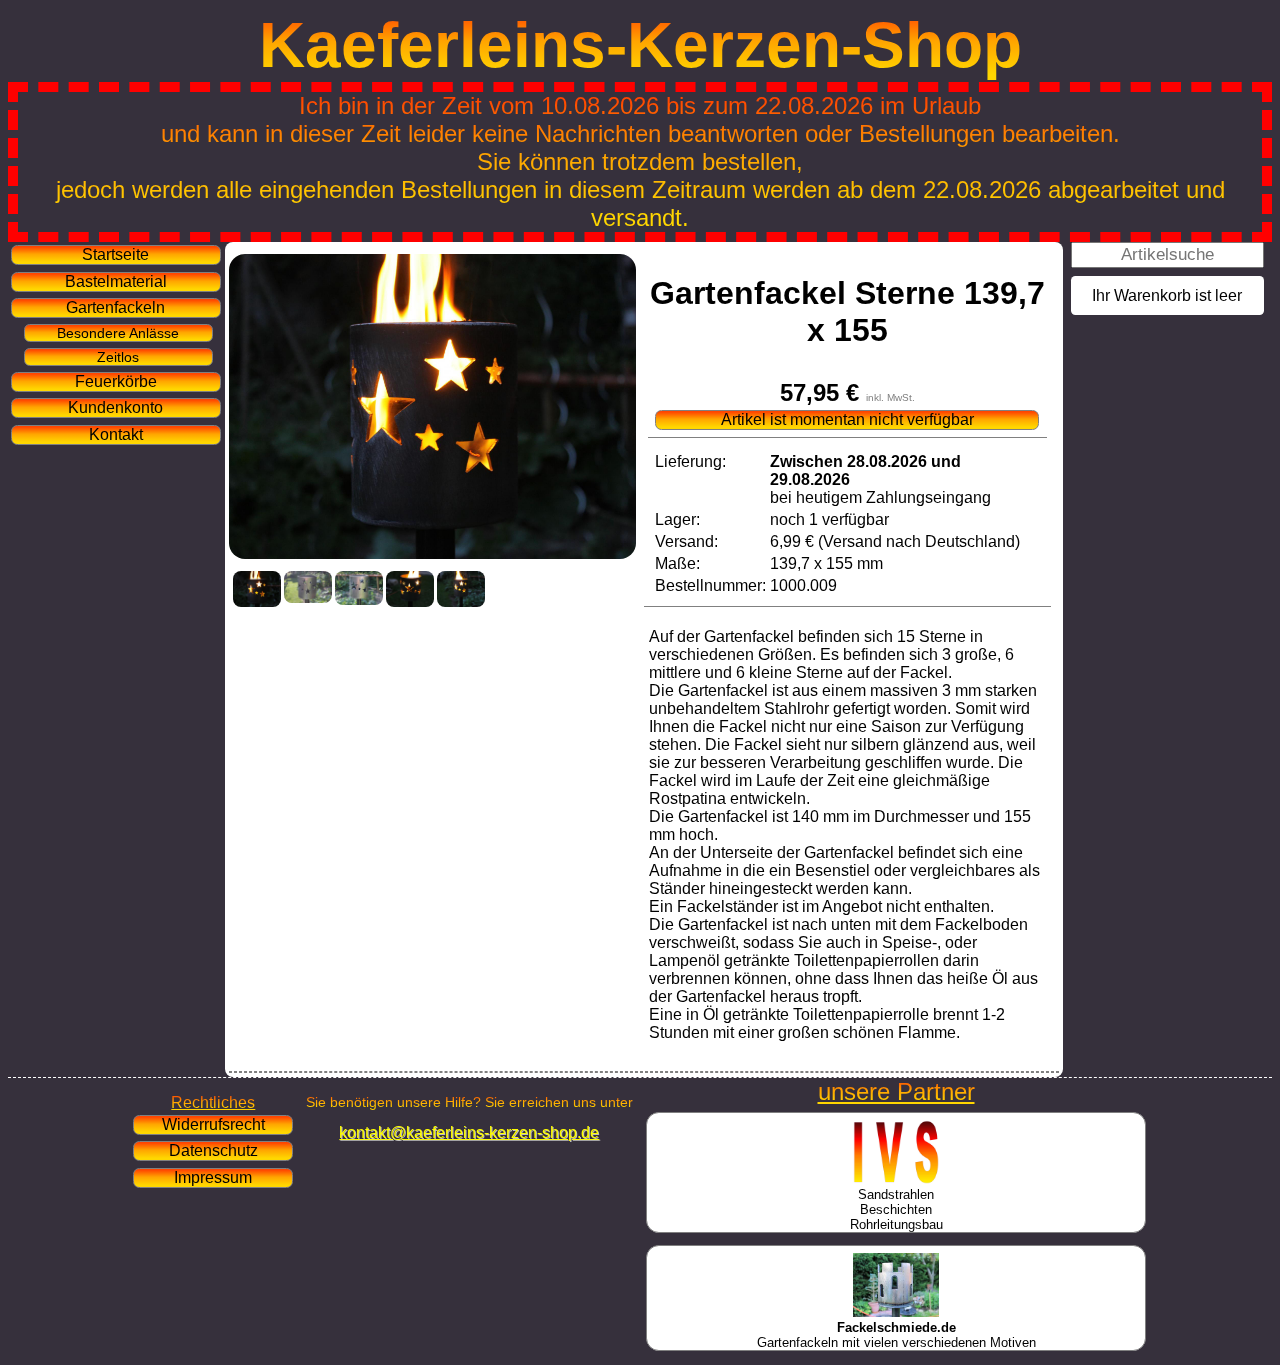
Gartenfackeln (115, 307)
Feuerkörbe (116, 381)
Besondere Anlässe (118, 333)
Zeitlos (118, 357)
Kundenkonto (115, 407)
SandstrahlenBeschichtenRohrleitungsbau (896, 1209)
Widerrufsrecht (213, 1124)
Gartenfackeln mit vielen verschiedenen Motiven (896, 1335)
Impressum (213, 1177)
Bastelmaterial (116, 281)
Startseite (115, 254)
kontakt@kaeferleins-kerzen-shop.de (469, 1132)
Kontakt (116, 434)
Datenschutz (213, 1150)
